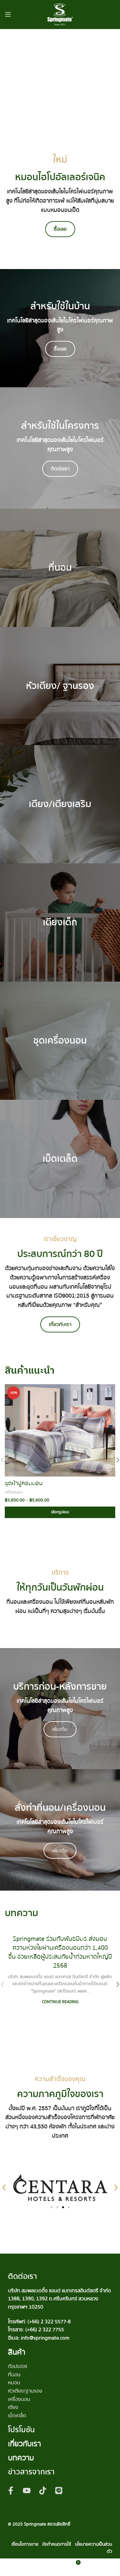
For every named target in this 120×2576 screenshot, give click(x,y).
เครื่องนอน (14, 1492)
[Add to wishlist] (110, 1390)
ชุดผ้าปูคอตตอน (24, 1483)
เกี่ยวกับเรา (24, 2444)
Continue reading (60, 2002)
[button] (4, 2188)
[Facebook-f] (11, 2490)
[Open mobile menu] (8, 14)
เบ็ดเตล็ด (17, 2416)
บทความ (21, 2458)
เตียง (13, 2407)
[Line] (59, 2490)
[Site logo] (60, 14)
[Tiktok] (43, 2490)
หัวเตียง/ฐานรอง (25, 2391)
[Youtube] (27, 2490)
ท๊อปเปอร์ (18, 2366)
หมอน (14, 2383)
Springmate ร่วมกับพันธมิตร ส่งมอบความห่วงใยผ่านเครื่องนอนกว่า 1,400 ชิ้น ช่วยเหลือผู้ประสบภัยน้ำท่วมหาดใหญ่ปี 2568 (60, 1952)
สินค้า (17, 2352)
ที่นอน (14, 2375)
